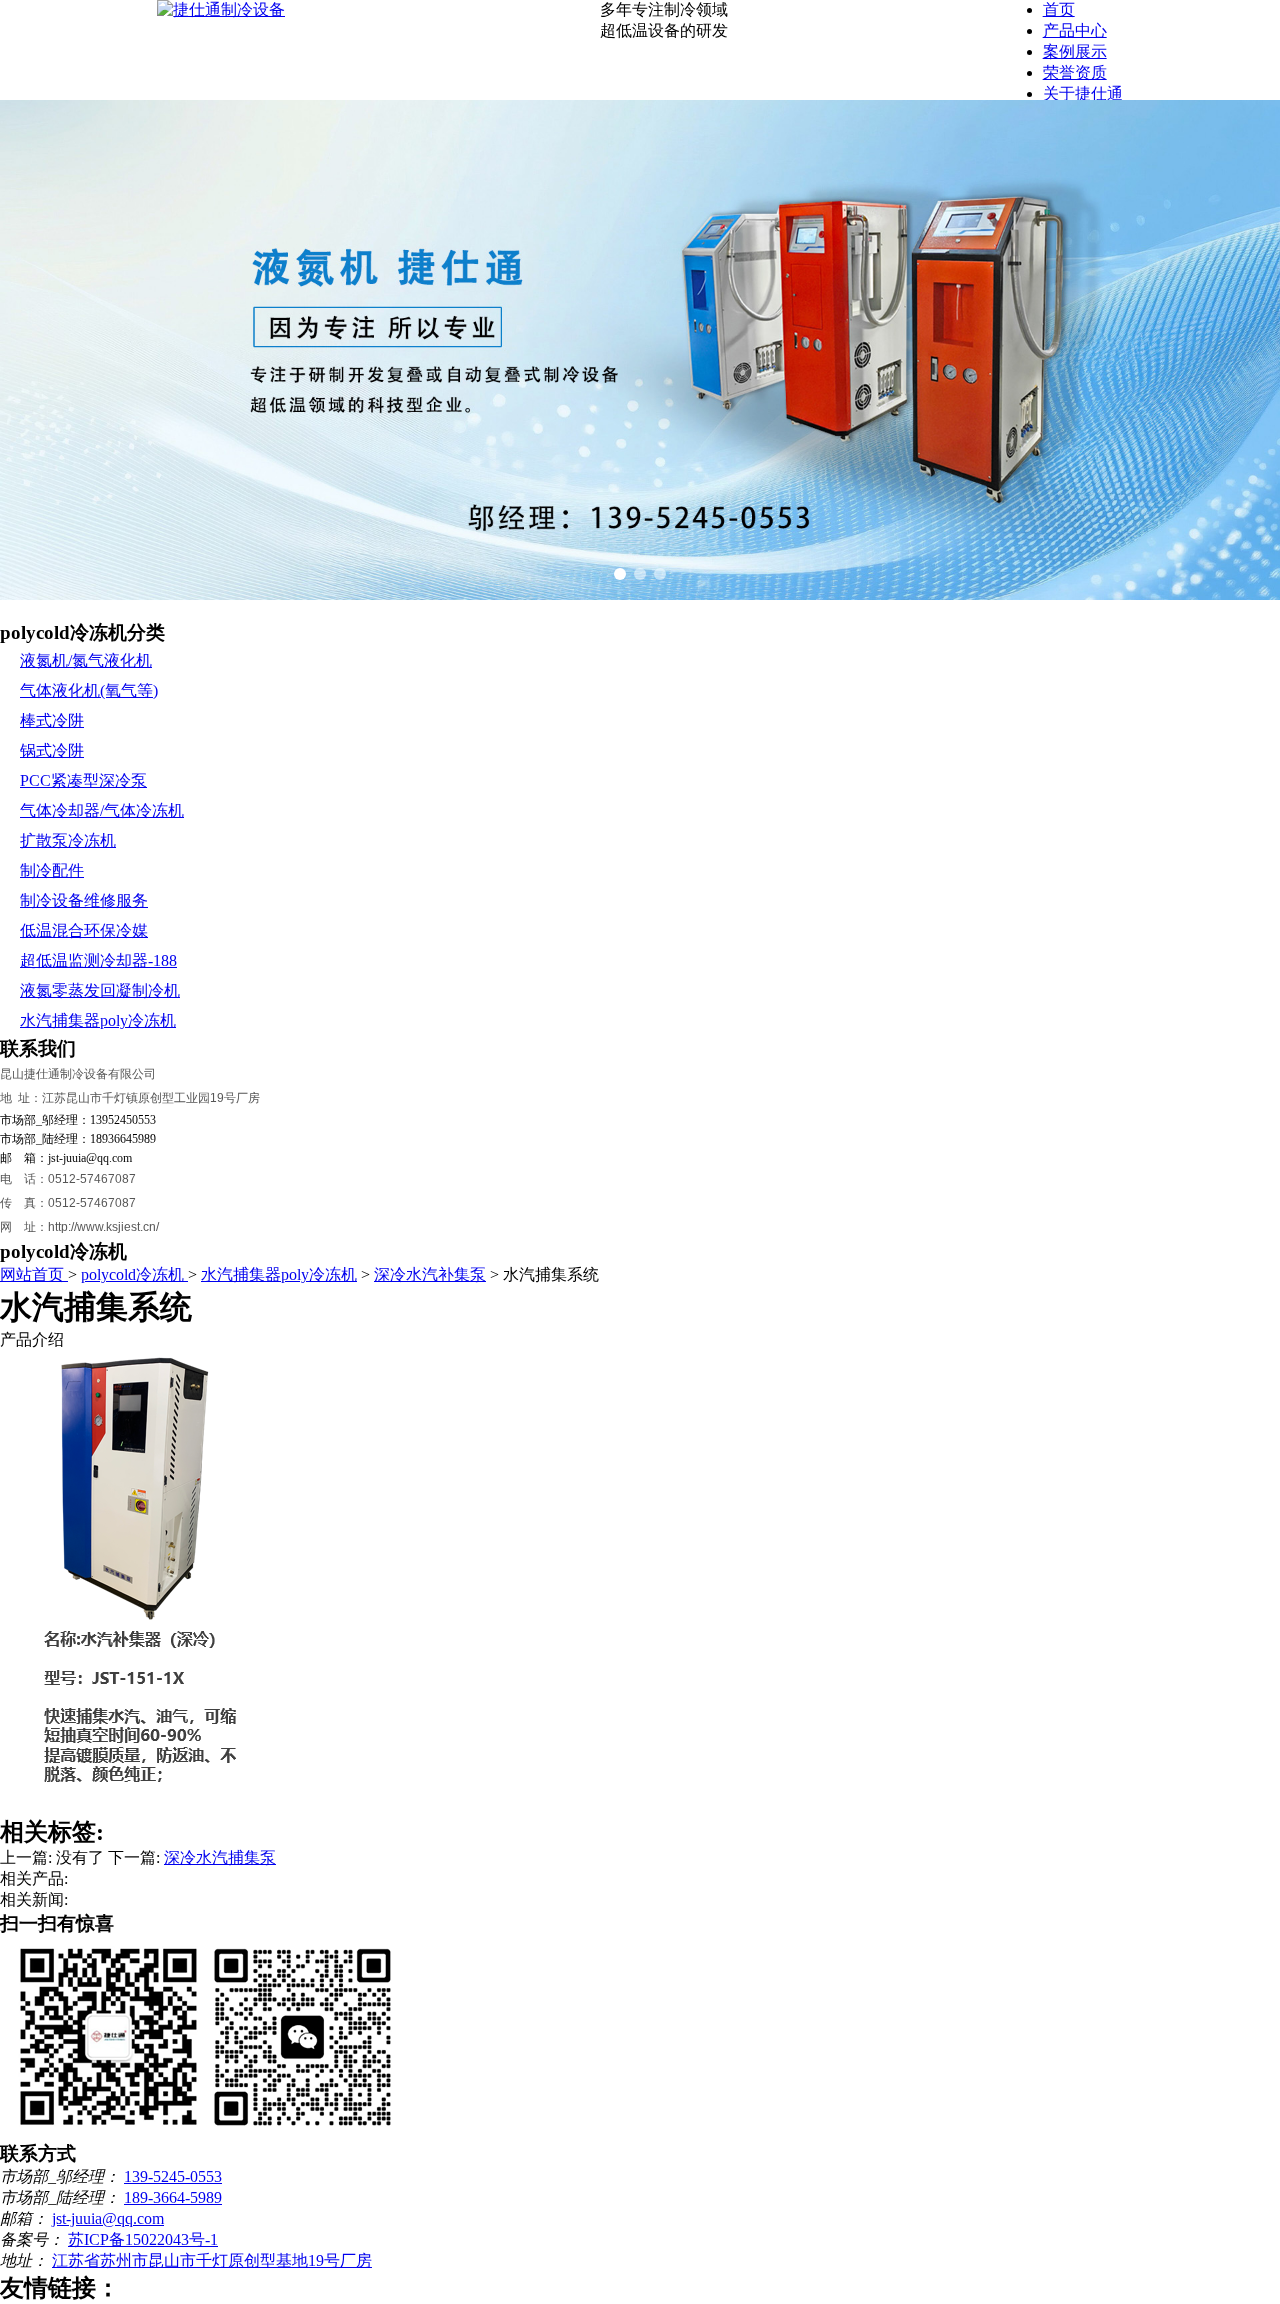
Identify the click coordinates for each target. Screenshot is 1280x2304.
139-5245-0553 (173, 2176)
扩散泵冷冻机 (68, 840)
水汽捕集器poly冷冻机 (98, 1020)
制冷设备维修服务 (84, 900)
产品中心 (1075, 30)
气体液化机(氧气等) (89, 690)
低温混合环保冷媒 (84, 930)
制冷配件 (52, 870)
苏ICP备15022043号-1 (143, 2239)
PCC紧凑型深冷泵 (83, 780)
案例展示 (1075, 51)
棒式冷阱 (52, 720)
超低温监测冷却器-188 (98, 960)
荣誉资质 (1075, 72)
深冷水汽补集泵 (430, 1274)
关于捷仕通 (1083, 93)
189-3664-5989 (173, 2197)
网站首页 (34, 1274)
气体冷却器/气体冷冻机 (102, 810)
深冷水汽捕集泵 (220, 1857)
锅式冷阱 (52, 750)
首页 (1059, 9)
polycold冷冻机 (134, 1274)
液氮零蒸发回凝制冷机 (100, 990)
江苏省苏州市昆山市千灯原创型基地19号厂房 (212, 2260)
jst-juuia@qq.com (108, 2218)
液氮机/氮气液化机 (86, 660)
